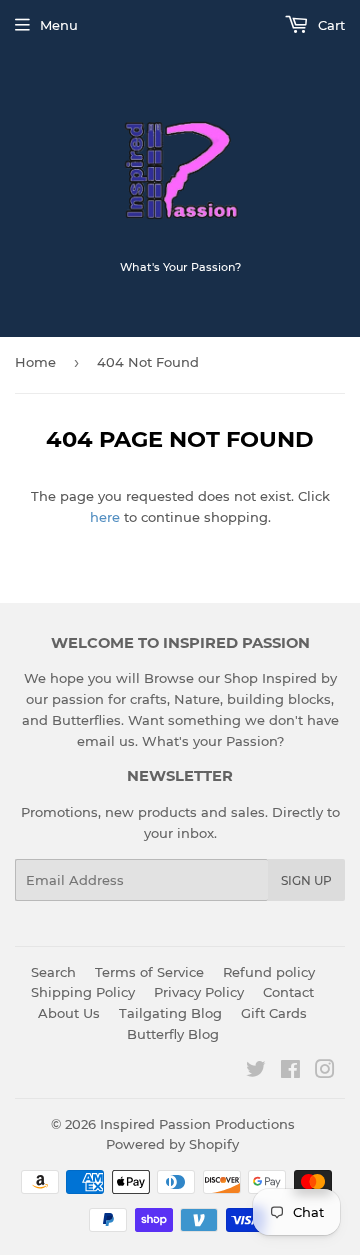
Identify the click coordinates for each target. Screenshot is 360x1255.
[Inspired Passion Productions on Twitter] (256, 1072)
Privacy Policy (199, 992)
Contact (288, 992)
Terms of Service (149, 972)
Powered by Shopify (172, 1144)
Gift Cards (274, 1013)
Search (53, 972)
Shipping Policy (83, 992)
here (105, 517)
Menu (59, 25)
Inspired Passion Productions (197, 1124)
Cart (329, 25)
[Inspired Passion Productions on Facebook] (290, 1072)
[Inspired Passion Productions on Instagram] (325, 1072)
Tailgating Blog (170, 1013)
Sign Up (306, 880)
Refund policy (269, 972)
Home (35, 362)
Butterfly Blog (173, 1034)
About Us (69, 1013)
